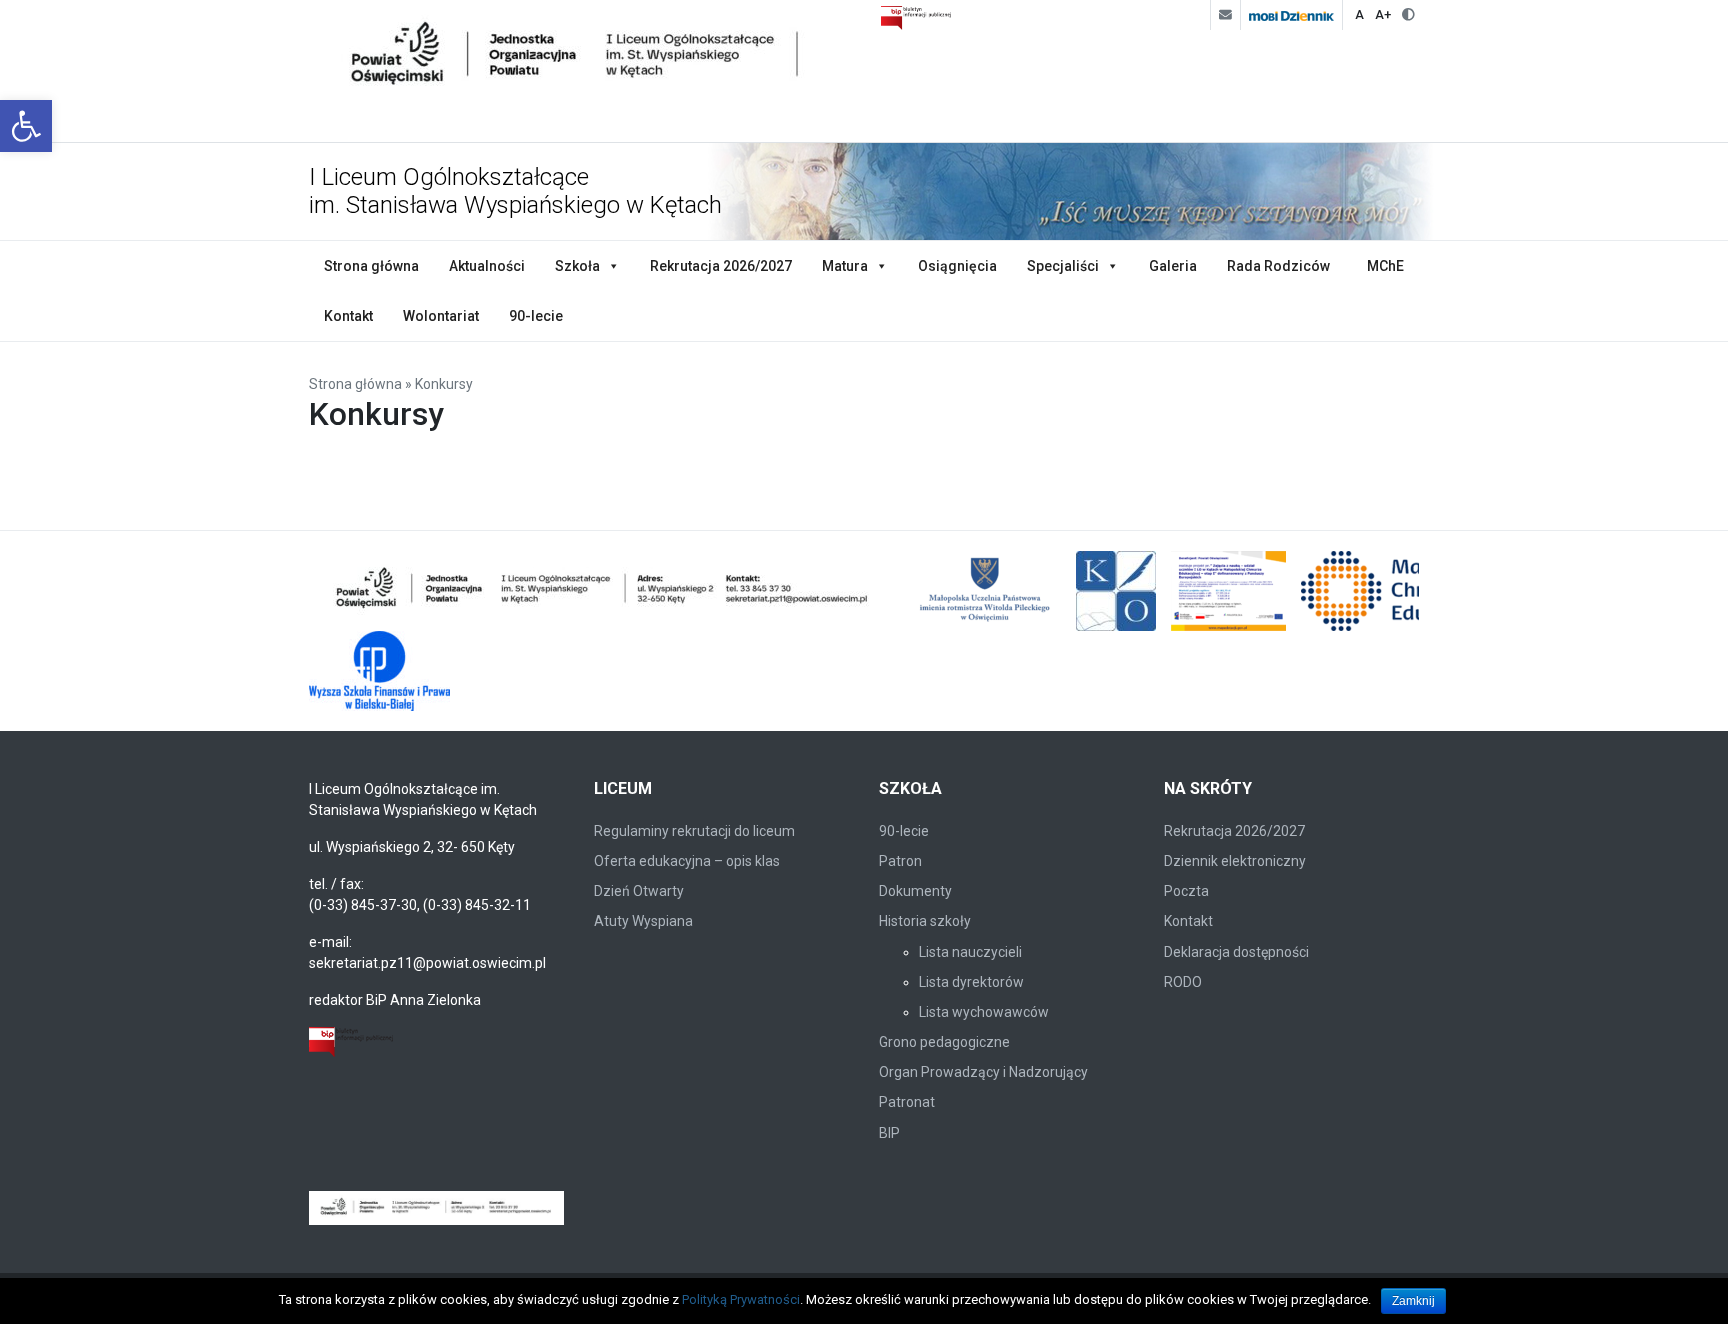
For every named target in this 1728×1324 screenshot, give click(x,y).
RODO (1183, 982)
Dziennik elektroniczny (1235, 861)
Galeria (1173, 266)
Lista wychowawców (984, 1012)
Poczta (1186, 891)
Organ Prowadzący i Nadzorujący (983, 1072)
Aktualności (487, 266)
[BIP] (351, 1040)
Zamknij (1413, 1301)
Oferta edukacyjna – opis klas (687, 861)
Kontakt (348, 316)
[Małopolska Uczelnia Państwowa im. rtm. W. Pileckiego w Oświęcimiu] (987, 591)
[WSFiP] (379, 671)
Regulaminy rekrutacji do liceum (694, 831)
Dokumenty (915, 891)
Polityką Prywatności (741, 1299)
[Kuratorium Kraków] (1116, 591)
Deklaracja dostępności (1236, 952)
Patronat (907, 1102)
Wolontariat (441, 316)
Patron (900, 861)
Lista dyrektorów (971, 982)
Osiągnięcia (957, 266)
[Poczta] (1225, 15)
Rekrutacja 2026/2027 (721, 266)
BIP (889, 1133)
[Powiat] (603, 591)
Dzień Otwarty (639, 891)
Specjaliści (1063, 266)
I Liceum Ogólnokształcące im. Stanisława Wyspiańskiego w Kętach (515, 191)
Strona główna (371, 266)
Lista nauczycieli (970, 952)
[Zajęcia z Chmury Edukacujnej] (1228, 591)
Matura (845, 266)
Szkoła (577, 266)
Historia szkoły (925, 921)
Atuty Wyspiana (643, 921)
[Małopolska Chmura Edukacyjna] (1402, 591)
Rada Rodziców (1278, 266)
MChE (1385, 266)
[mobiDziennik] (1291, 15)
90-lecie (536, 316)
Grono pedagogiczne (944, 1042)
